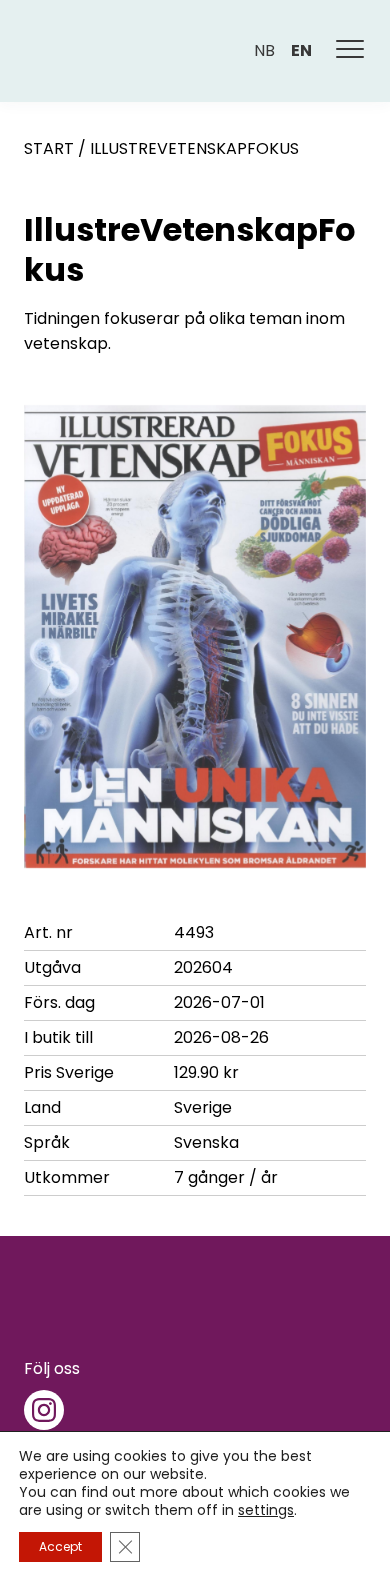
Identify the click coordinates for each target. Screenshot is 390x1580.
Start (49, 148)
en (301, 50)
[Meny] (351, 51)
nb (264, 50)
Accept (60, 1546)
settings (266, 1510)
